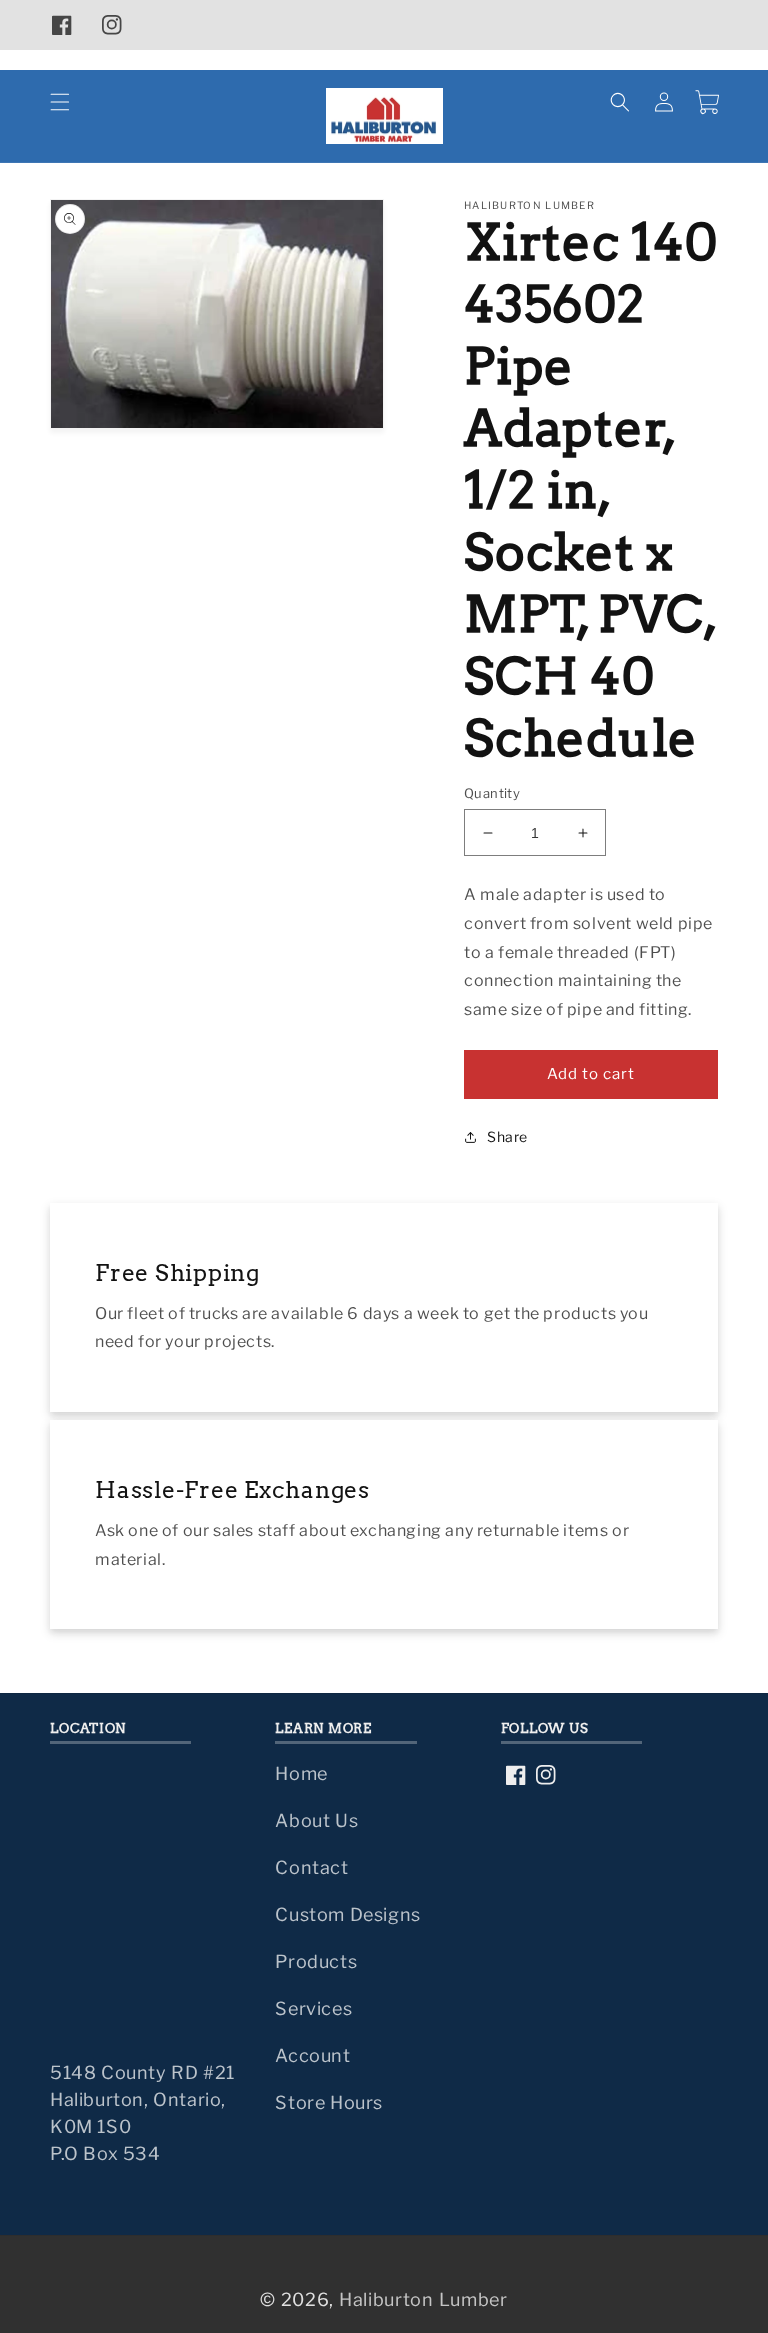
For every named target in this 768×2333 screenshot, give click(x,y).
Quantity (492, 793)
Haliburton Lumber (423, 2299)
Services (313, 2008)
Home (301, 1773)
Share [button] (507, 1136)
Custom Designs (347, 1914)
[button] (60, 102)
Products (316, 1961)
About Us (316, 1820)
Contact (311, 1867)
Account (312, 2055)
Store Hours (329, 2102)
